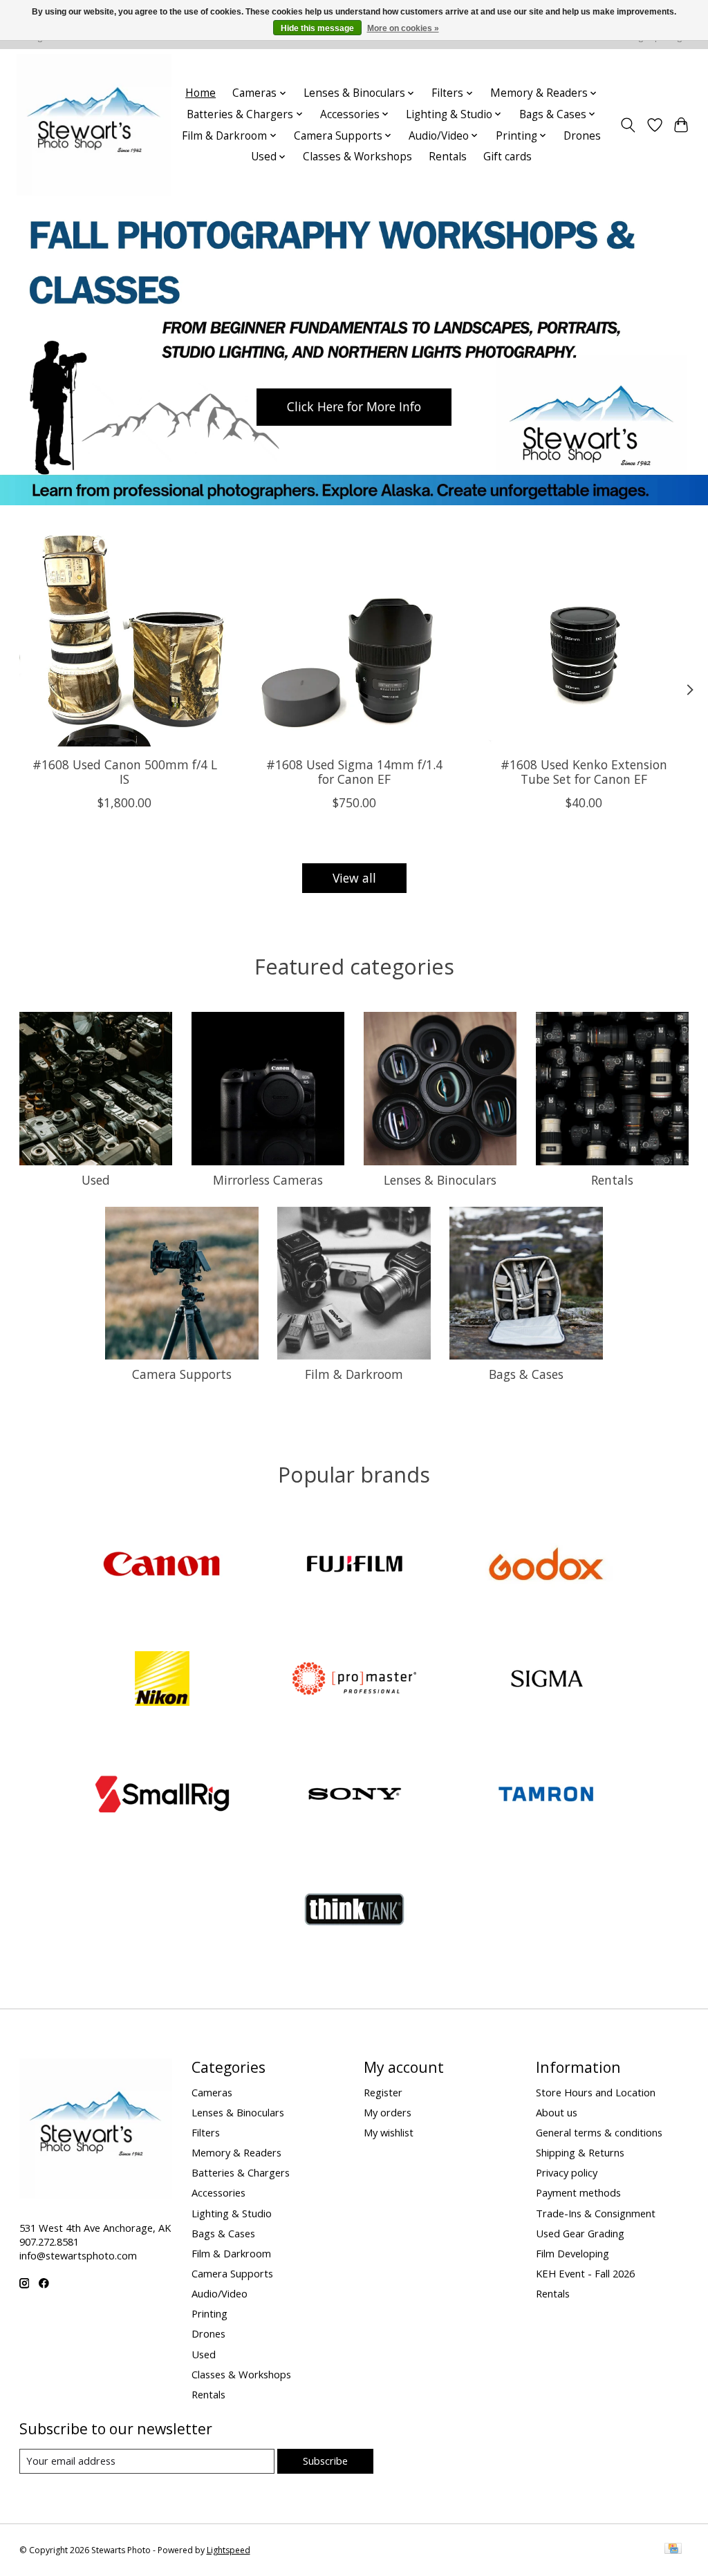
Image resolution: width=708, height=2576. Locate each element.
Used (96, 1180)
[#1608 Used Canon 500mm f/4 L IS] (125, 641)
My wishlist (389, 2132)
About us (557, 2112)
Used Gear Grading (580, 2233)
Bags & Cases (526, 1374)
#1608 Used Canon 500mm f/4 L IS (124, 772)
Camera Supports (182, 1374)
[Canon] (162, 1565)
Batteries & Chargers (241, 2172)
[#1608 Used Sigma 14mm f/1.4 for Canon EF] (354, 641)
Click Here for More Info (354, 406)
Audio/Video (220, 2293)
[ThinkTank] (354, 1911)
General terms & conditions (599, 2132)
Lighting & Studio (232, 2213)
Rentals (448, 157)
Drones (582, 136)
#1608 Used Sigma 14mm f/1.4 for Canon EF (354, 772)
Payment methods (578, 2192)
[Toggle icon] (627, 125)
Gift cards (507, 157)
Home (201, 93)
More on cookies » (403, 28)
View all (354, 878)
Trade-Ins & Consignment (596, 2213)
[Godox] (546, 1565)
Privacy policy (567, 2172)
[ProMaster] (354, 1681)
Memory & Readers (236, 2152)
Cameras (212, 2092)
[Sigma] (546, 1681)
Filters (206, 2132)
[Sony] (354, 1795)
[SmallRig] (162, 1795)
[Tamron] (546, 1795)
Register (383, 2092)
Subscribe (325, 2461)
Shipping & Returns (580, 2152)
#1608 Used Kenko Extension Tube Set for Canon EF (584, 772)
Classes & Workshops (357, 157)
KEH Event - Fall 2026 (585, 2273)
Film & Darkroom (354, 1374)
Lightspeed (229, 2550)
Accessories (218, 2192)
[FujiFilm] (354, 1565)
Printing (209, 2313)
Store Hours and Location (596, 2092)
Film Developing (572, 2253)
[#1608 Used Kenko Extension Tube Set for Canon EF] (584, 641)
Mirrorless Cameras (268, 1180)
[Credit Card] (673, 2550)
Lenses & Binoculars (440, 1180)
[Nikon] (162, 1681)
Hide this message (317, 28)
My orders (388, 2112)
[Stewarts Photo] (94, 125)
